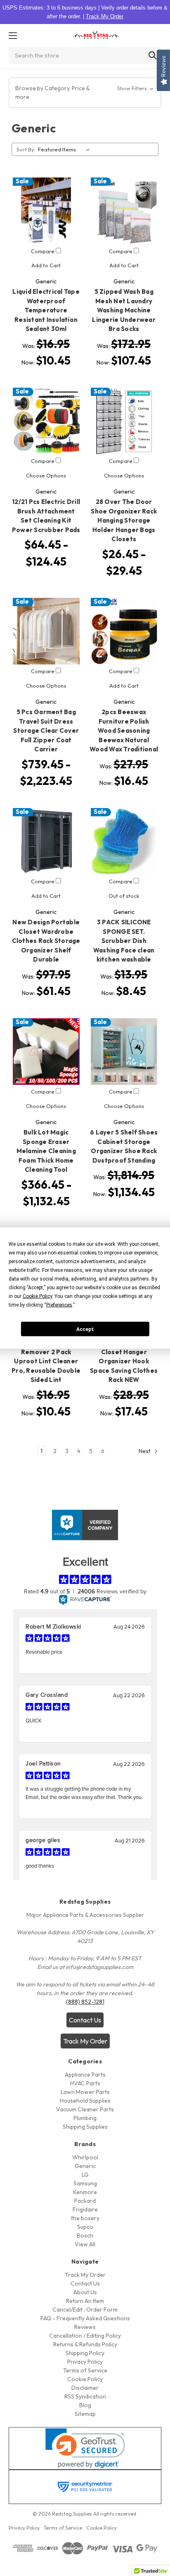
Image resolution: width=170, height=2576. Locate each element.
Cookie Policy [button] (37, 1296)
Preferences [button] (59, 1305)
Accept (85, 1329)
